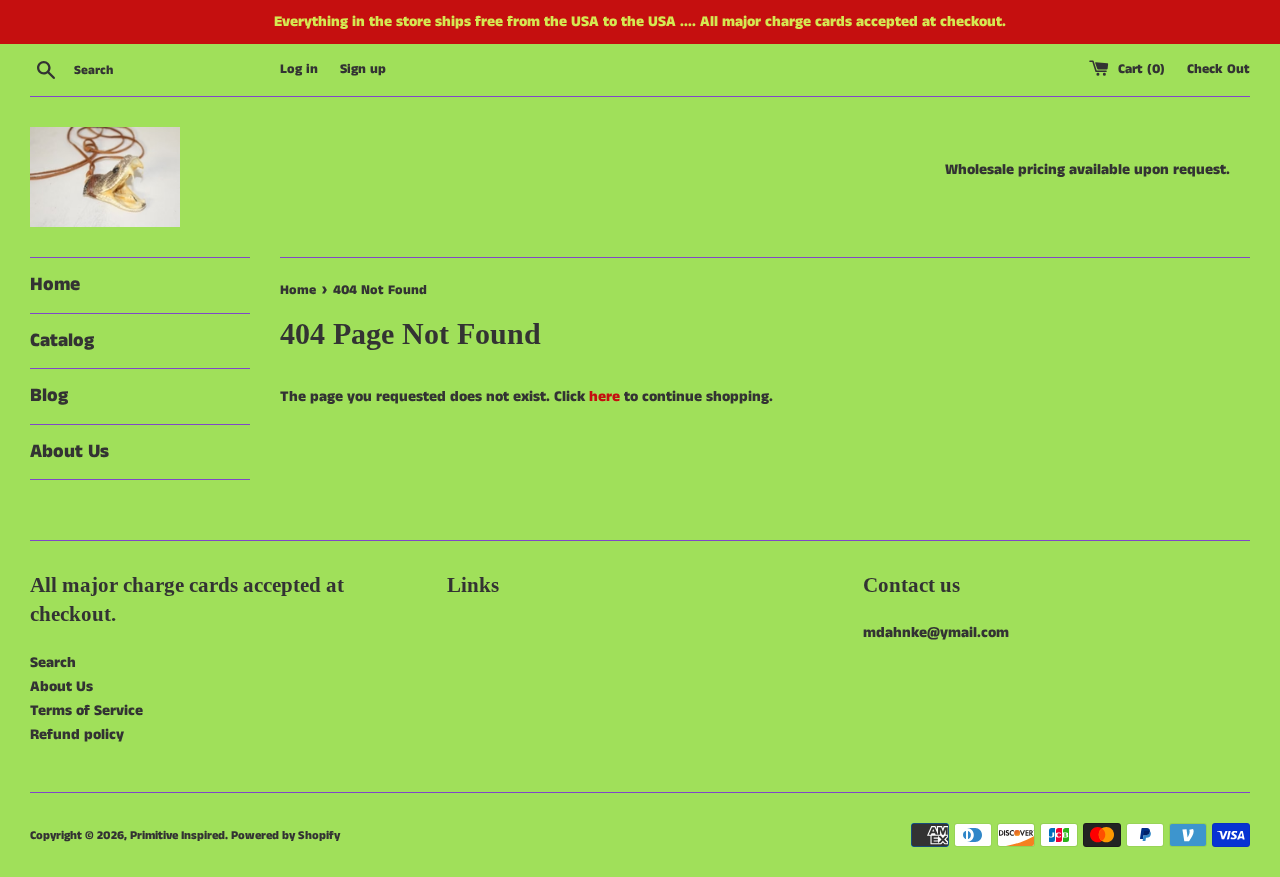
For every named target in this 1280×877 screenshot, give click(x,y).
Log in (299, 69)
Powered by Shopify (285, 835)
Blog (49, 395)
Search (53, 662)
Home (55, 284)
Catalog (62, 340)
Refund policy (77, 734)
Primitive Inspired (177, 835)
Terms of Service (86, 710)
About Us (69, 451)
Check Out (1218, 69)
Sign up (363, 69)
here (604, 396)
